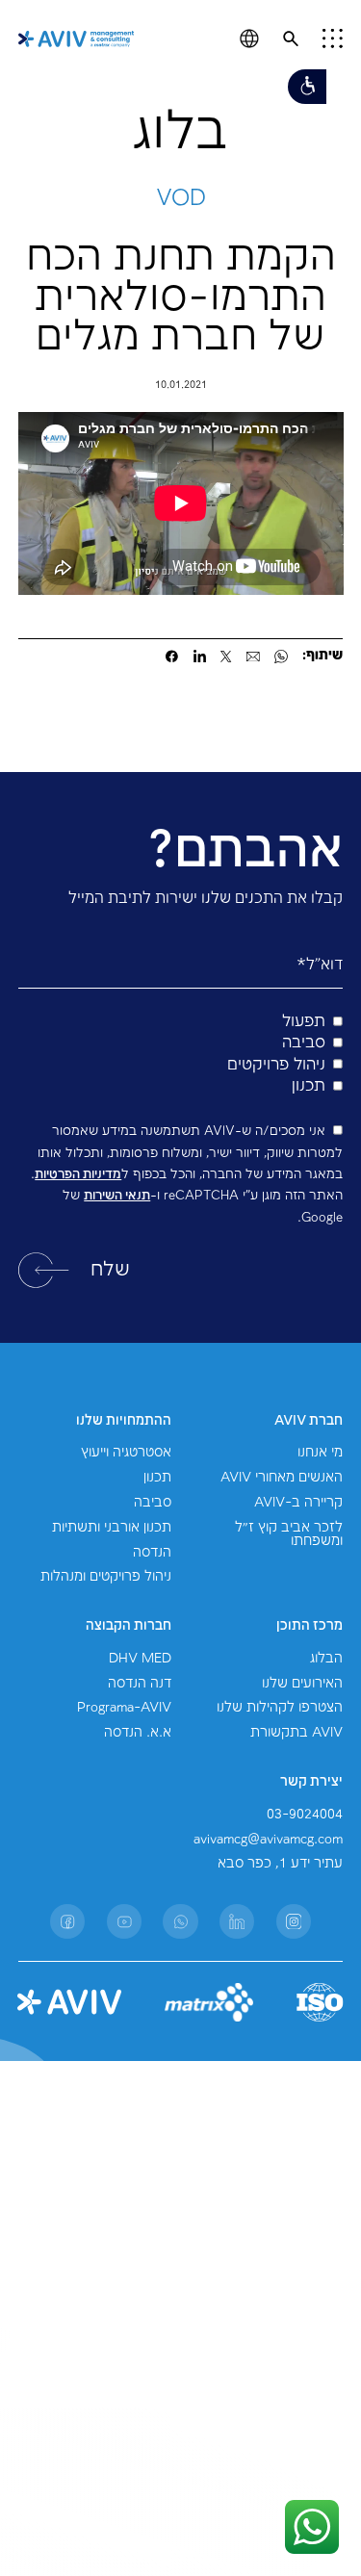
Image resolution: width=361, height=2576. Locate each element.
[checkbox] (181, 1055)
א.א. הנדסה (138, 1733)
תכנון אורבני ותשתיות (112, 1528)
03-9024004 (305, 1815)
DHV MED (140, 1659)
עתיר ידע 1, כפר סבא (280, 1864)
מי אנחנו (320, 1453)
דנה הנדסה (140, 1684)
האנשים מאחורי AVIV (282, 1478)
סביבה (153, 1503)
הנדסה (152, 1553)
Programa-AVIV (124, 1708)
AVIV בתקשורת (297, 1733)
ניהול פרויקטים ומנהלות (106, 1577)
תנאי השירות (117, 1196)
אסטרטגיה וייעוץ (126, 1453)
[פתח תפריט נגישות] (307, 87)
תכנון (157, 1478)
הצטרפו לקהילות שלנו (280, 1708)
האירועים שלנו (302, 1684)
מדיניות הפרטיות (78, 1174)
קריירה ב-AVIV (298, 1503)
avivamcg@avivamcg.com (268, 1840)
